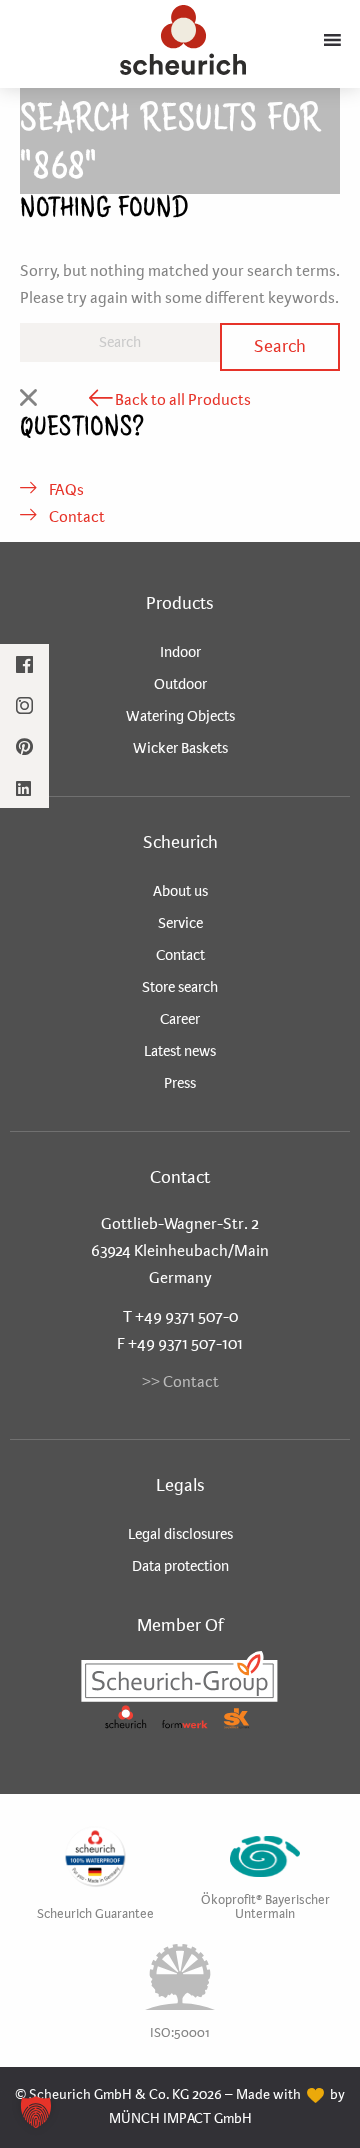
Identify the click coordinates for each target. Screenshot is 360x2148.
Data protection (180, 1566)
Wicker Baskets (180, 748)
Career (180, 1019)
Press (180, 1083)
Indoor (180, 652)
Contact (75, 516)
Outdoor (180, 684)
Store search (180, 987)
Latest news (180, 1051)
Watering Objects (180, 716)
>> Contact (180, 1381)
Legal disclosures (180, 1534)
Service (180, 923)
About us (180, 891)
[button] (36, 2112)
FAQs (65, 489)
